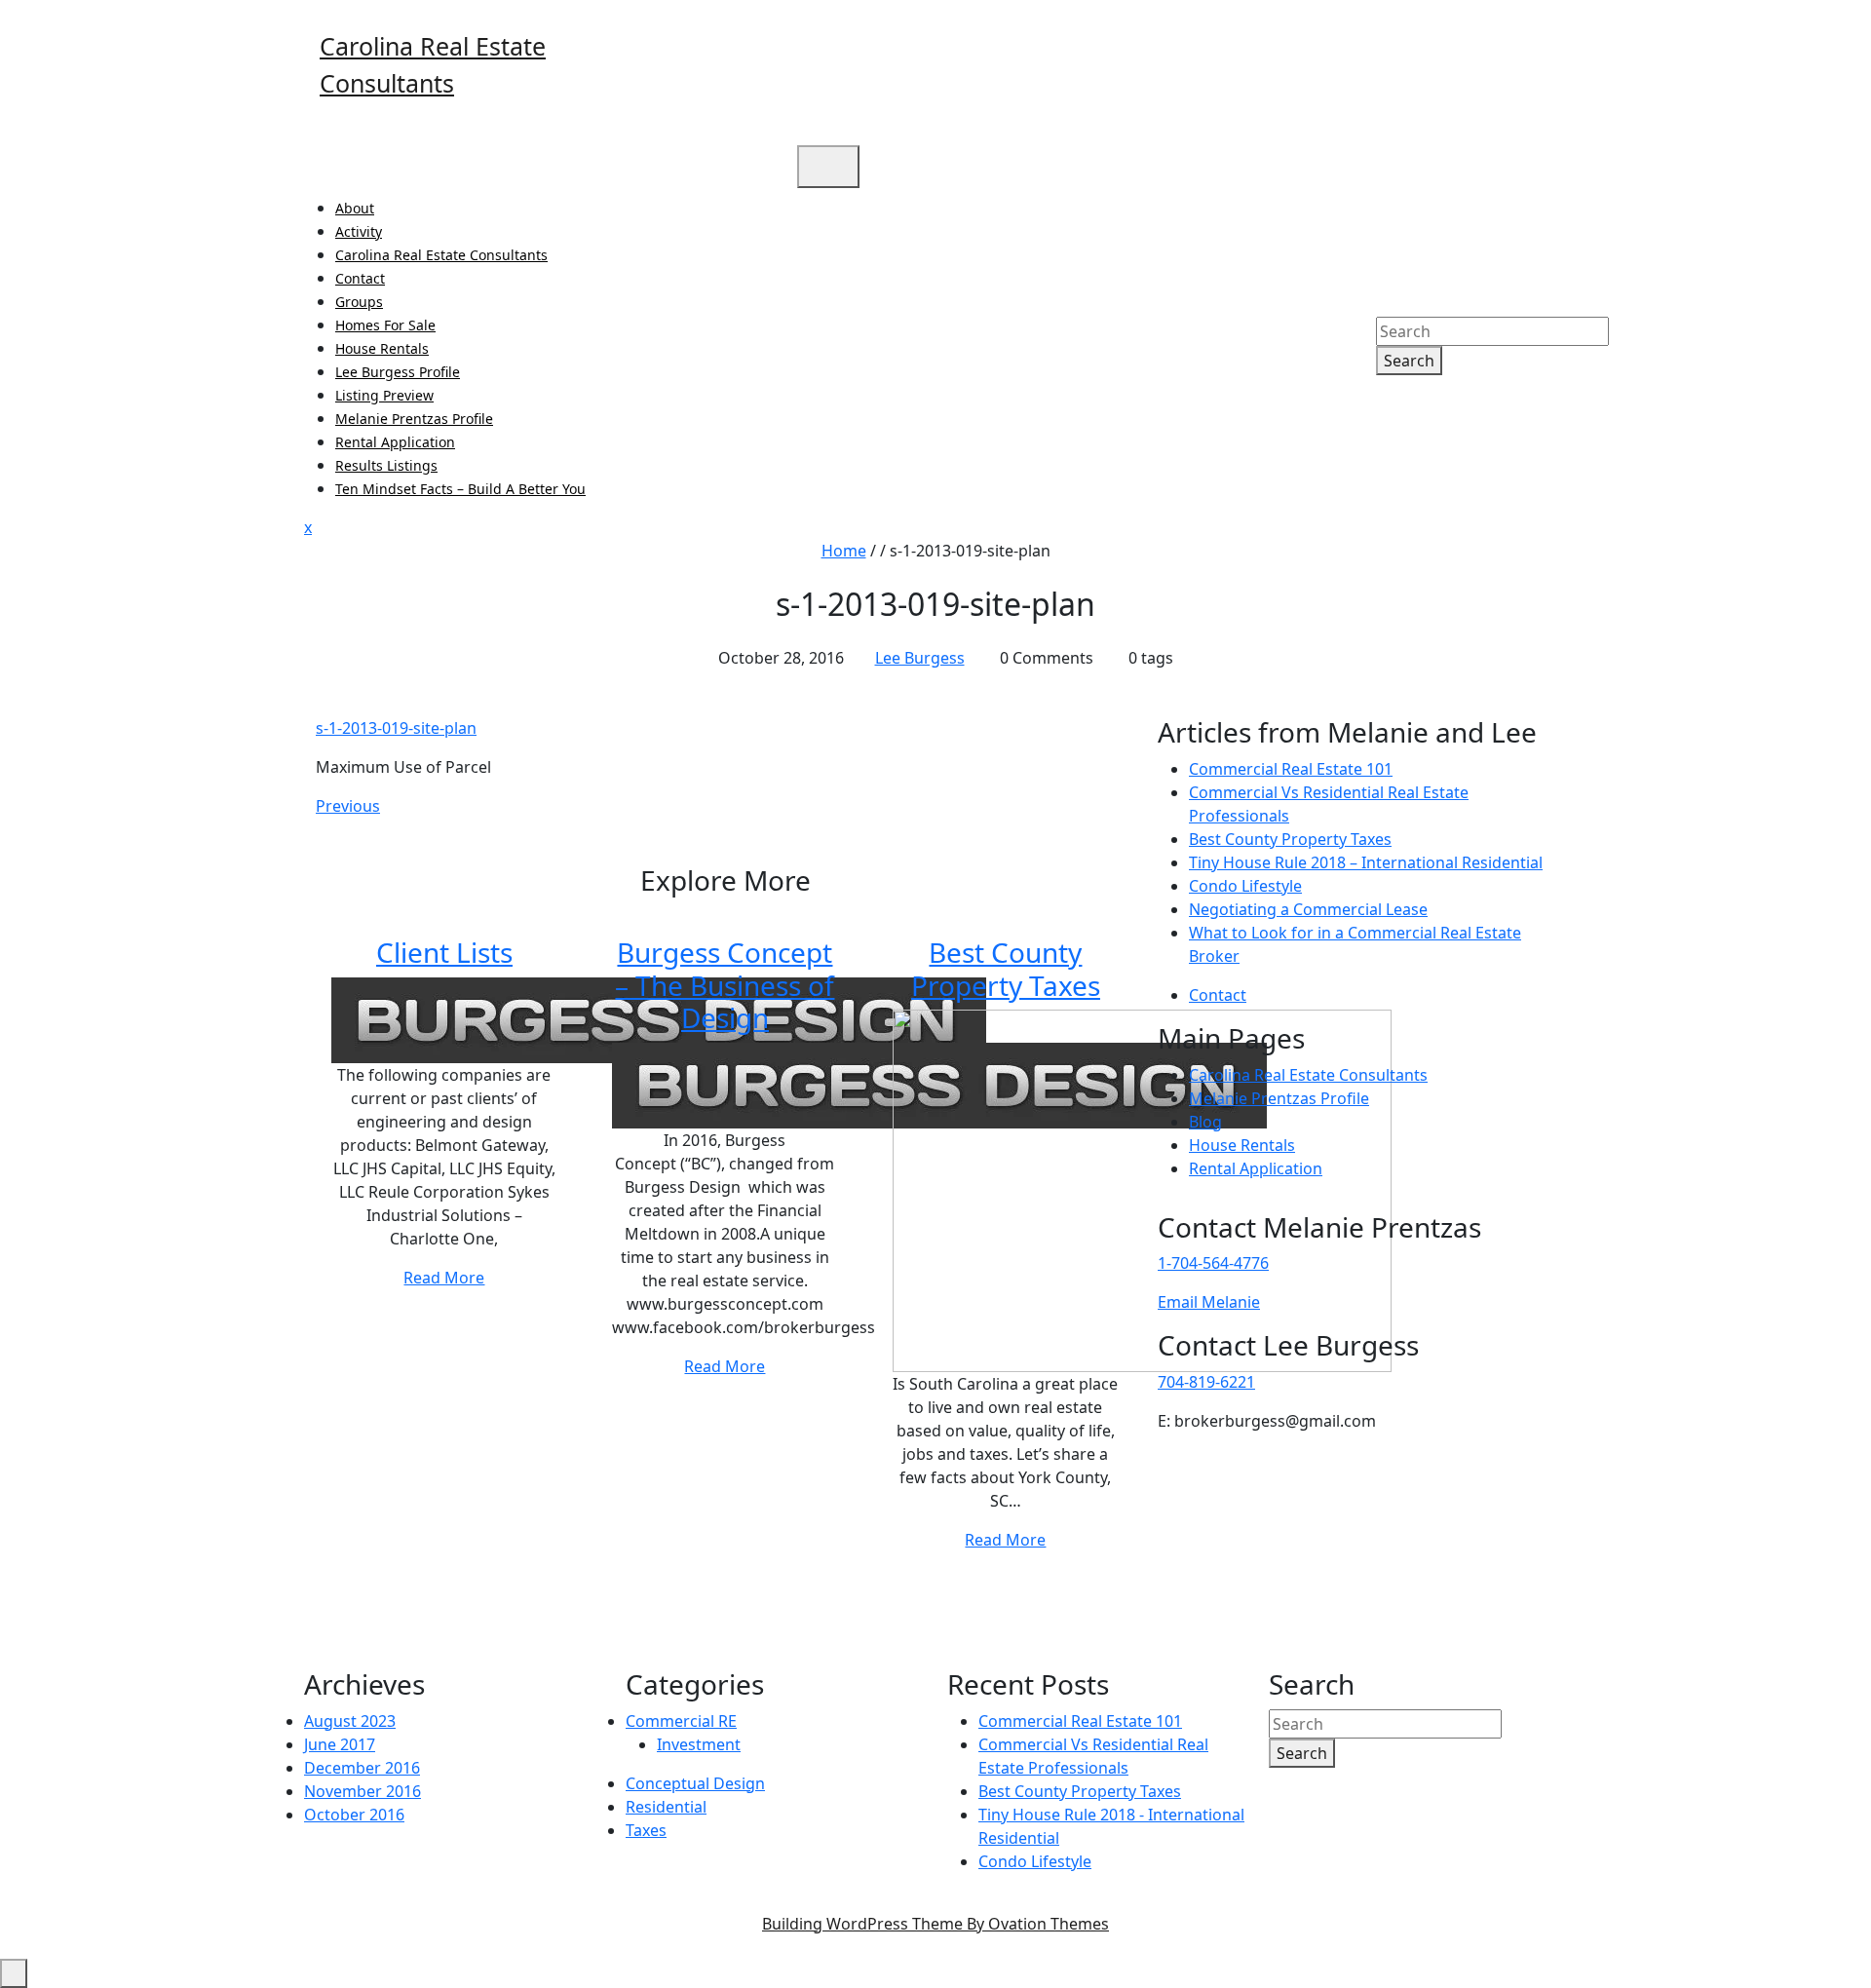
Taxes (646, 1830)
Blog (1205, 1122)
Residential (666, 1807)
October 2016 (354, 1815)
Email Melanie (1209, 1302)
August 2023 (350, 1721)
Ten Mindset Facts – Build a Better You (460, 489)
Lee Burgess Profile (398, 372)
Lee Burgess (920, 658)
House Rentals (382, 348)
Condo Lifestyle (1245, 886)
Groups (359, 302)
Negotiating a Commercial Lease (1308, 909)
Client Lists (444, 952)
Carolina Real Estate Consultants (441, 255)
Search (1409, 361)
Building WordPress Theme (935, 1924)
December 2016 (362, 1768)
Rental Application (395, 442)
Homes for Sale (385, 325)
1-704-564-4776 (1213, 1263)
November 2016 (363, 1791)
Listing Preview (384, 395)
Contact (360, 278)
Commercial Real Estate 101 (1291, 769)
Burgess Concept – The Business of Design (725, 985)
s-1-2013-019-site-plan (396, 728)
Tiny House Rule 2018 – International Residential (1366, 862)
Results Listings (386, 465)
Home (844, 551)
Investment (699, 1744)
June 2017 (340, 1744)
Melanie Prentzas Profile (414, 419)
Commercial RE (681, 1721)
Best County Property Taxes (1006, 969)
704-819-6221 (1206, 1382)
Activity (359, 231)
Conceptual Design (695, 1783)
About (355, 208)
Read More (444, 1278)
